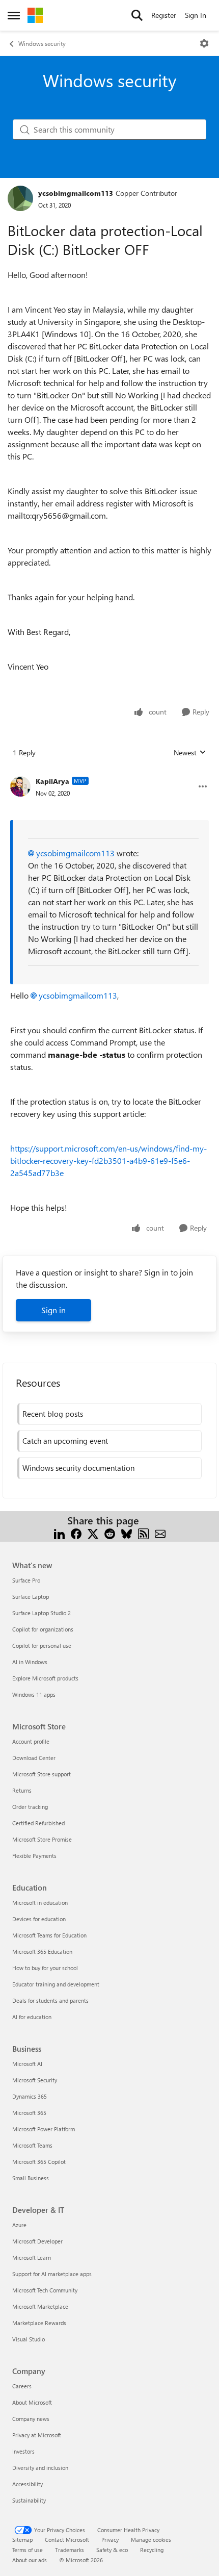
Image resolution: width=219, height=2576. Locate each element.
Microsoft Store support (42, 1774)
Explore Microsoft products (45, 1678)
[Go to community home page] (35, 15)
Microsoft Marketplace (40, 2306)
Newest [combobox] (190, 753)
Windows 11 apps (34, 1694)
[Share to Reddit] (110, 1533)
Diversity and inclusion (40, 2468)
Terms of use (28, 2550)
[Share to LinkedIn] (59, 1533)
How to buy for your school (45, 1968)
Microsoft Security (35, 2080)
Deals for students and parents (50, 2000)
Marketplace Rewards (39, 2323)
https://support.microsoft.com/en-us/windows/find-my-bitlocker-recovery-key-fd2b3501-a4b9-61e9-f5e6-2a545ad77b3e (108, 1161)
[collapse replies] (109, 773)
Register (164, 15)
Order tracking (30, 1807)
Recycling (152, 2550)
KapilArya (52, 781)
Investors (23, 2451)
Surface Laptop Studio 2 (42, 1613)
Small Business (31, 2178)
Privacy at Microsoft (37, 2435)
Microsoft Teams (32, 2145)
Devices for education (39, 1919)
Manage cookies (151, 2540)
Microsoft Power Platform (44, 2129)
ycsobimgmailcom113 (76, 193)
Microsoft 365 (29, 2113)
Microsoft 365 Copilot (39, 2162)
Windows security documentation (78, 1468)
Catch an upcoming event (65, 1441)
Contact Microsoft (67, 2540)
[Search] (137, 15)
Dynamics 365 (30, 2096)
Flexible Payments (34, 1856)
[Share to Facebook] (76, 1533)
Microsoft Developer (37, 2241)
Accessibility (28, 2484)
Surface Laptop (31, 1597)
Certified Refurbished (38, 1823)
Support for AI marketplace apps (52, 2274)
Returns (22, 1790)
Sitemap (22, 2540)
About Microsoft (32, 2402)
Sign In (196, 15)
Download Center (34, 1758)
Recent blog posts (53, 1414)
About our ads (30, 2560)
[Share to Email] (160, 1533)
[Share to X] (93, 1533)
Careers (22, 2386)
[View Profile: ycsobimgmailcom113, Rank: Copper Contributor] (20, 198)
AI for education (32, 2017)
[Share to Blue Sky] (127, 1533)
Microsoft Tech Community (45, 2290)
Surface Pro (26, 1580)
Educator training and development (56, 1984)
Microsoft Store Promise (42, 1839)
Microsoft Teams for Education (49, 1935)
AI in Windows (30, 1662)
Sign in (53, 1310)
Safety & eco (112, 2550)
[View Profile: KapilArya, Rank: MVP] (20, 786)
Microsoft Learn (32, 2258)
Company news (31, 2419)
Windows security (42, 43)
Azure (19, 2225)
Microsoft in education (40, 1903)
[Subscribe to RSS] (143, 1533)
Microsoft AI (27, 2064)
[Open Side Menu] (14, 15)
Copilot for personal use (42, 1646)
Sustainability (29, 2500)
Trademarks (70, 2550)
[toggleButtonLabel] (204, 43)
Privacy (110, 2540)
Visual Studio (29, 2339)
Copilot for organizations (43, 1629)
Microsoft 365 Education (42, 1952)
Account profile (31, 1741)
